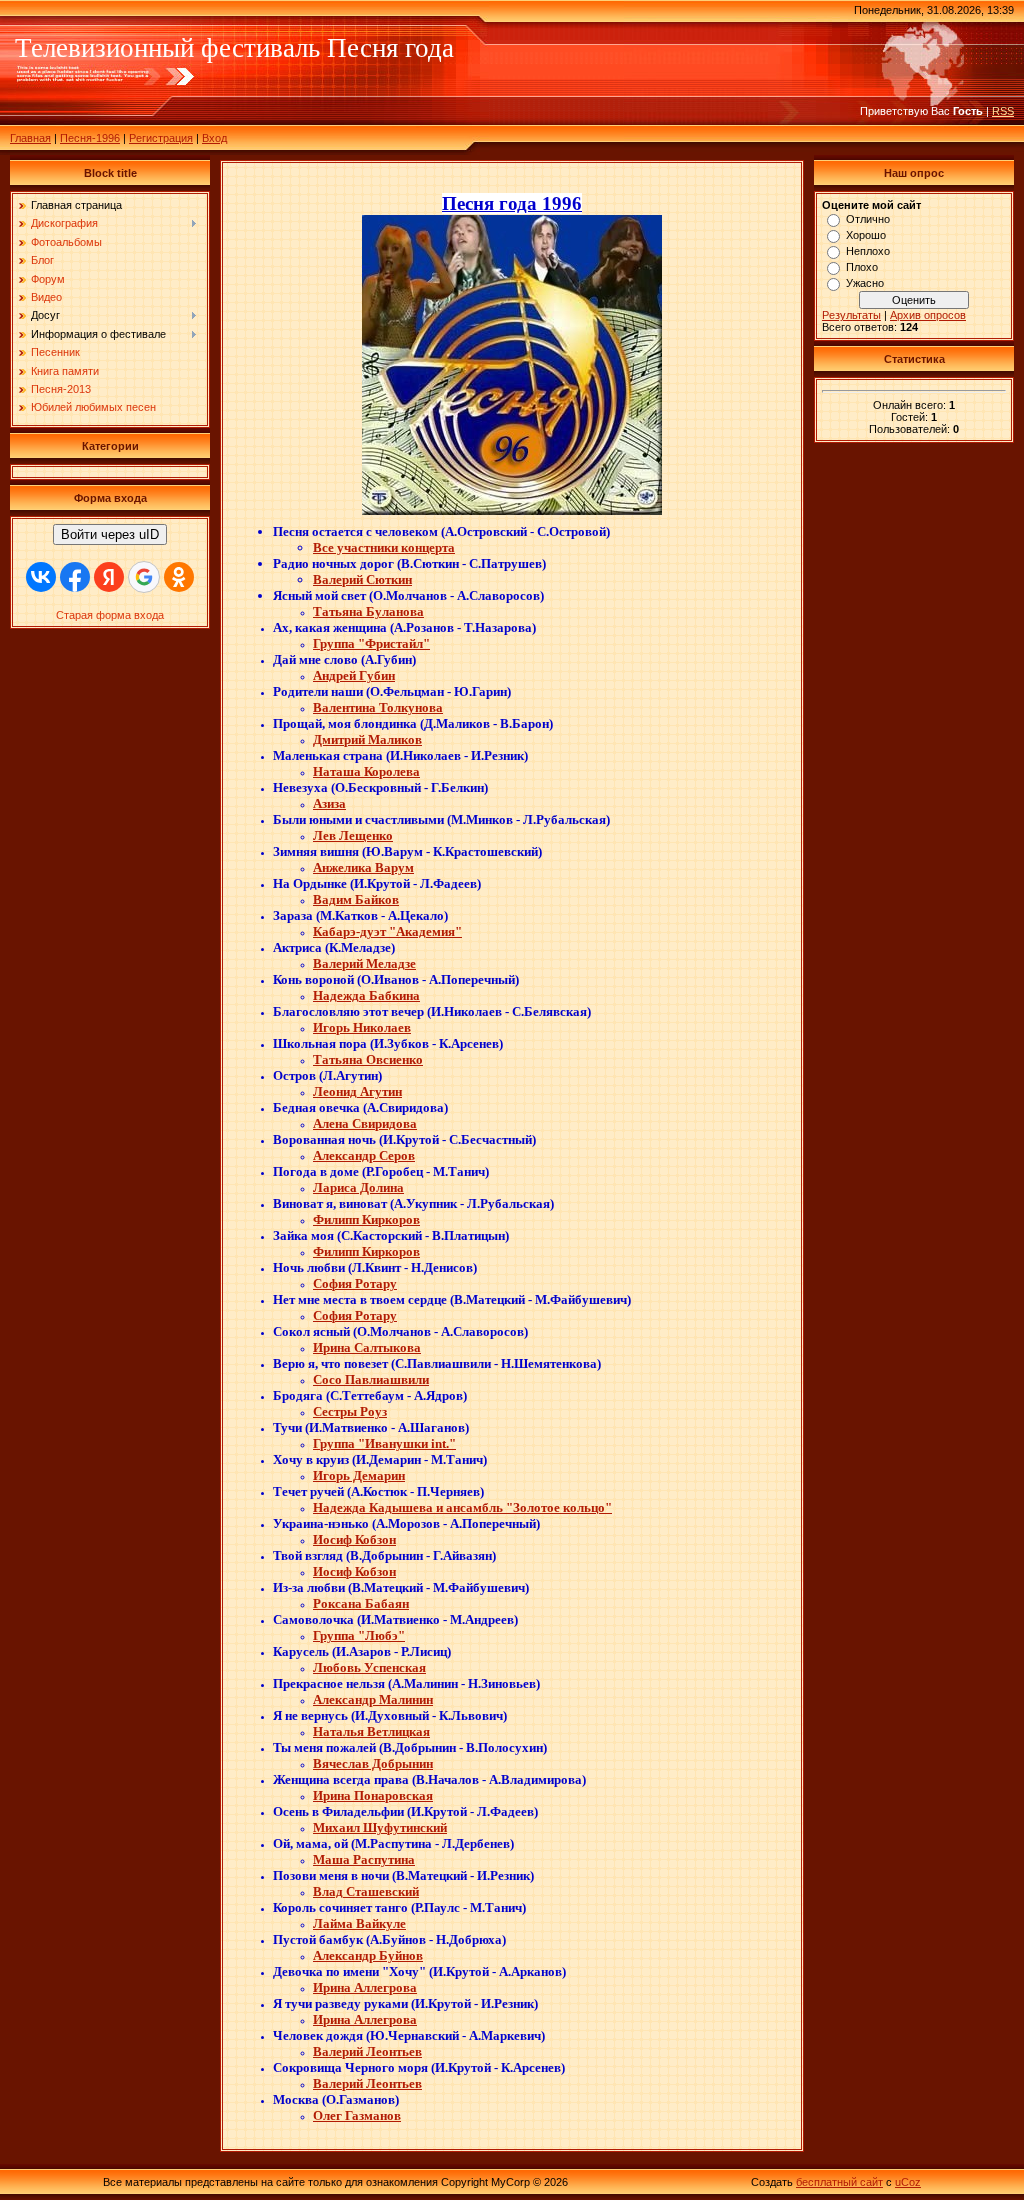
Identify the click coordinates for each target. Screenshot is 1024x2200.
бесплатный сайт (839, 2182)
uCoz (908, 2182)
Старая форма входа (110, 615)
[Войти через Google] (144, 577)
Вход (214, 138)
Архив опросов (928, 315)
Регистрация (161, 138)
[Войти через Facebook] (75, 577)
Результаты (851, 315)
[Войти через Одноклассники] (179, 577)
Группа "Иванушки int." (384, 1443)
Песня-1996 (90, 138)
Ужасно (865, 283)
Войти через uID (110, 534)
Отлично (868, 219)
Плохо (862, 267)
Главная (30, 138)
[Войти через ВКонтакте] (41, 577)
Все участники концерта (384, 547)
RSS (1003, 111)
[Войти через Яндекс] (109, 577)
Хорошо (866, 235)
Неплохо (868, 251)
